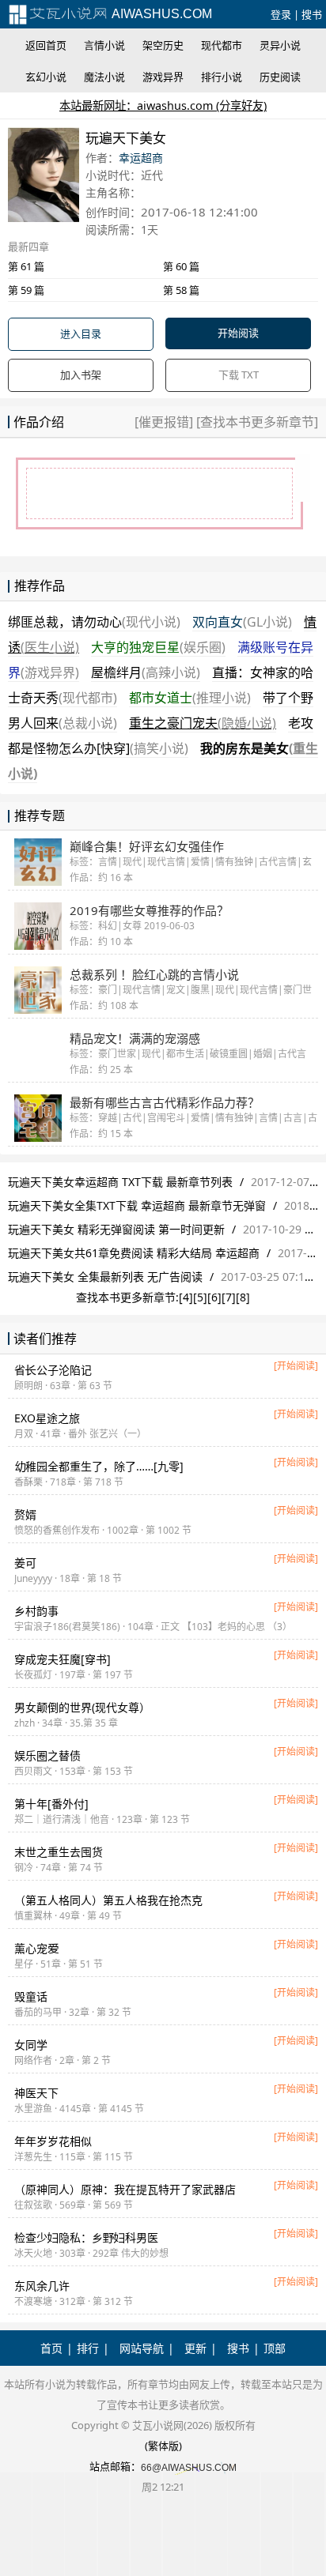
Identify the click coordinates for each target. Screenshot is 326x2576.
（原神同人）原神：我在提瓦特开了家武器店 (125, 2189)
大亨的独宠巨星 (158, 647)
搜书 (312, 14)
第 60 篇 (181, 266)
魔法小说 (104, 77)
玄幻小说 (46, 77)
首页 (51, 2348)
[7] (229, 1297)
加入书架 (81, 375)
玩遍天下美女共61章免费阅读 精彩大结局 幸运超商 (134, 1253)
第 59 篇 (26, 290)
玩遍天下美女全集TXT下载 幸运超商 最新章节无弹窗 (137, 1205)
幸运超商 (141, 158)
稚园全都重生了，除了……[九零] (99, 1466)
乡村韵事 (36, 1611)
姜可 (25, 1563)
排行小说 (222, 77)
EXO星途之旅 (47, 1418)
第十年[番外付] (51, 1804)
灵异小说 (280, 45)
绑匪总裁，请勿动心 (94, 622)
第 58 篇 (181, 290)
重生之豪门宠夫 (203, 723)
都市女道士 (190, 698)
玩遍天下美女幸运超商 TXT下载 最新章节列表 (120, 1182)
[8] (243, 1297)
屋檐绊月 (146, 672)
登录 (281, 14)
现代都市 (222, 45)
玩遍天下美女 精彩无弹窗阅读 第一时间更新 (116, 1229)
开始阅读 (238, 333)
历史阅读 (280, 77)
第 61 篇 (26, 266)
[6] (214, 1297)
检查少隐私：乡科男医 (86, 2237)
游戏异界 (163, 77)
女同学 (31, 2045)
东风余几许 (42, 2286)
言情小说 (104, 45)
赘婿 (25, 1514)
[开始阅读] (296, 1366)
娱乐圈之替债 (47, 1755)
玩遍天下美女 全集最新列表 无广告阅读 (105, 1277)
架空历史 (163, 45)
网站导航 (142, 2348)
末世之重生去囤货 (59, 1852)
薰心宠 (36, 1948)
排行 (88, 2348)
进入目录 (81, 333)
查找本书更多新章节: (127, 1297)
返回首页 (46, 45)
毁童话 (31, 1996)
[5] (200, 1297)
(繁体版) (163, 2446)
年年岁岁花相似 (53, 2141)
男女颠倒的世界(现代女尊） (82, 1707)
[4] (186, 1297)
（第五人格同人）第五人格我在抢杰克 (108, 1900)
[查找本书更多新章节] (256, 422)
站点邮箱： (115, 2466)
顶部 (275, 2348)
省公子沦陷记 (53, 1370)
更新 (195, 2348)
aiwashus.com (161, 14)
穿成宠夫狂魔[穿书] (63, 1659)
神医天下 (36, 2093)
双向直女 (242, 622)
